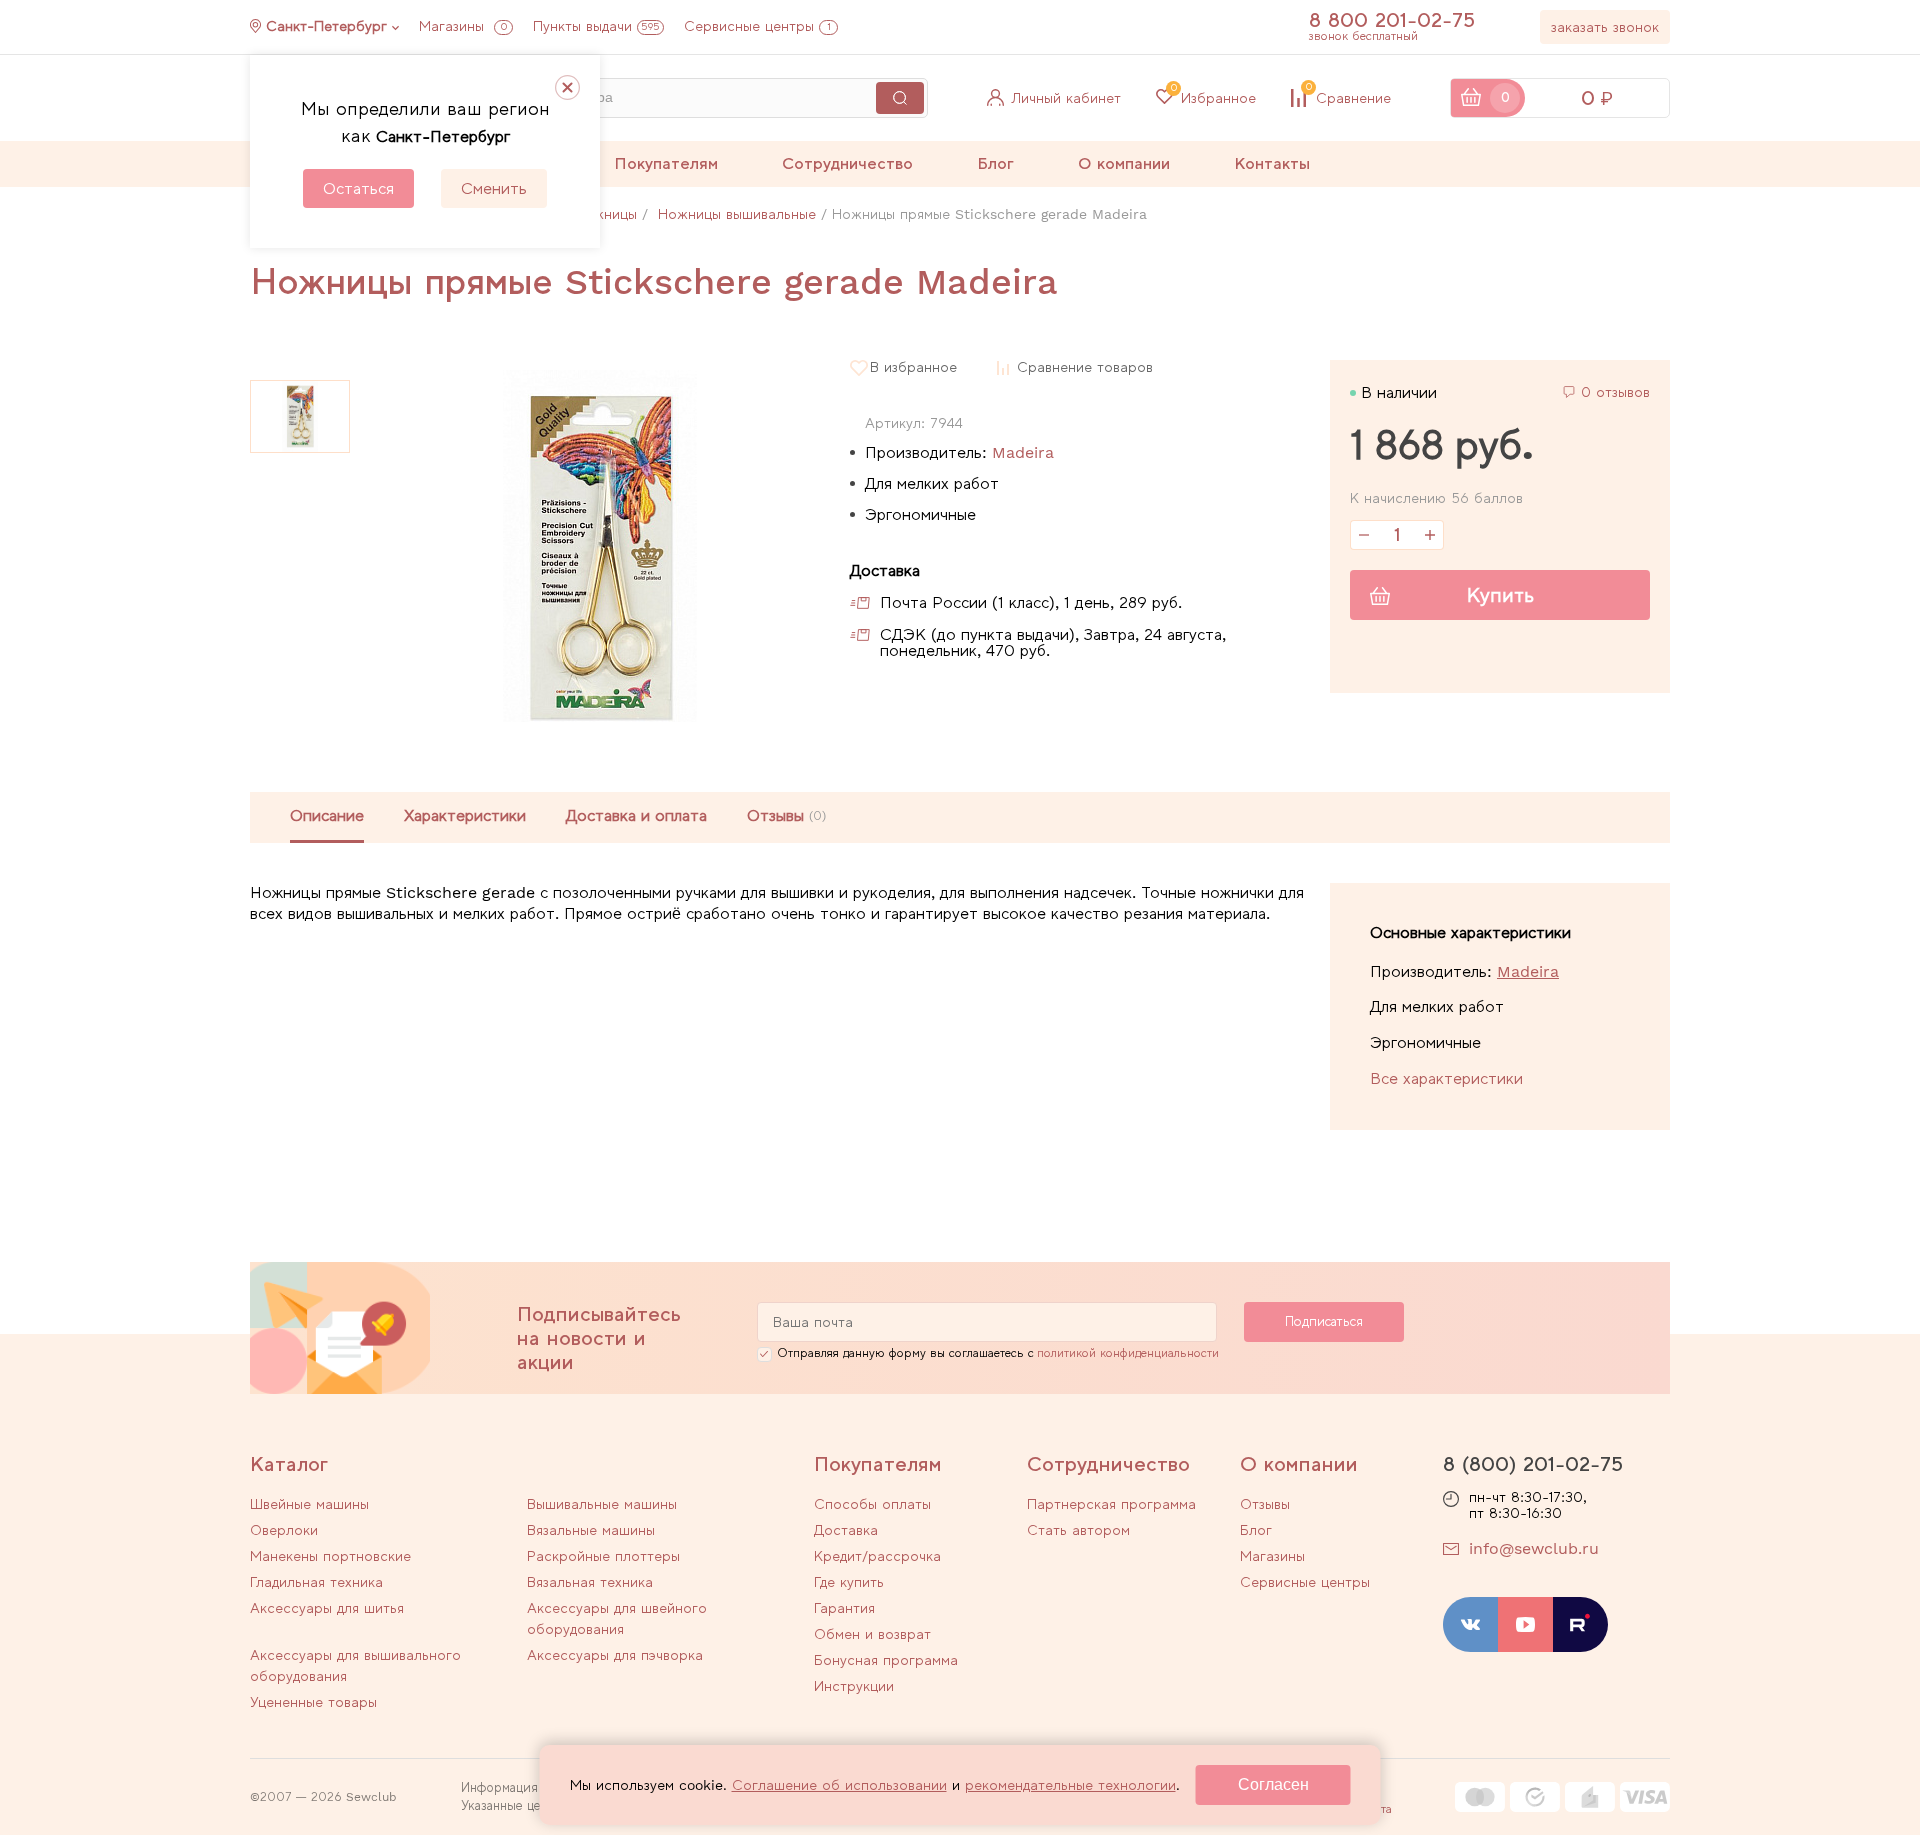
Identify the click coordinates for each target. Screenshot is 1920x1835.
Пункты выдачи (596, 26)
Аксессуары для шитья (327, 1608)
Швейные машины (309, 1504)
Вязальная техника (590, 1582)
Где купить (849, 1582)
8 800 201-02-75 (1392, 20)
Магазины (463, 26)
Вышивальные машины (602, 1504)
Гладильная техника (316, 1582)
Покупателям (666, 163)
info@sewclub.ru (1534, 1548)
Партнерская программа (1111, 1504)
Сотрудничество (847, 163)
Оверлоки (284, 1530)
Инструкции (854, 1686)
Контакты (1272, 163)
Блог (995, 163)
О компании (1124, 163)
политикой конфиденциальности (1128, 1353)
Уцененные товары (313, 1702)
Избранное (1213, 98)
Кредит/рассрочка (877, 1556)
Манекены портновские (330, 1556)
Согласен (1273, 1784)
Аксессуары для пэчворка (615, 1655)
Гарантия (844, 1608)
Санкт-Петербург (326, 26)
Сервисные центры (757, 26)
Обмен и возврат (872, 1634)
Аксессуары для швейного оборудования (617, 1618)
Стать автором (1078, 1530)
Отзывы (1265, 1504)
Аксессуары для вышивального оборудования (355, 1665)
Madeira (1023, 452)
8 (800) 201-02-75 (1533, 1464)
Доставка (846, 1530)
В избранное (913, 367)
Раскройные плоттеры (603, 1556)
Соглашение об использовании (839, 1785)
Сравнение (1348, 98)
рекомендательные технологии (1070, 1785)
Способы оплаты (872, 1504)
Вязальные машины (591, 1530)
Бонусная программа (886, 1660)
